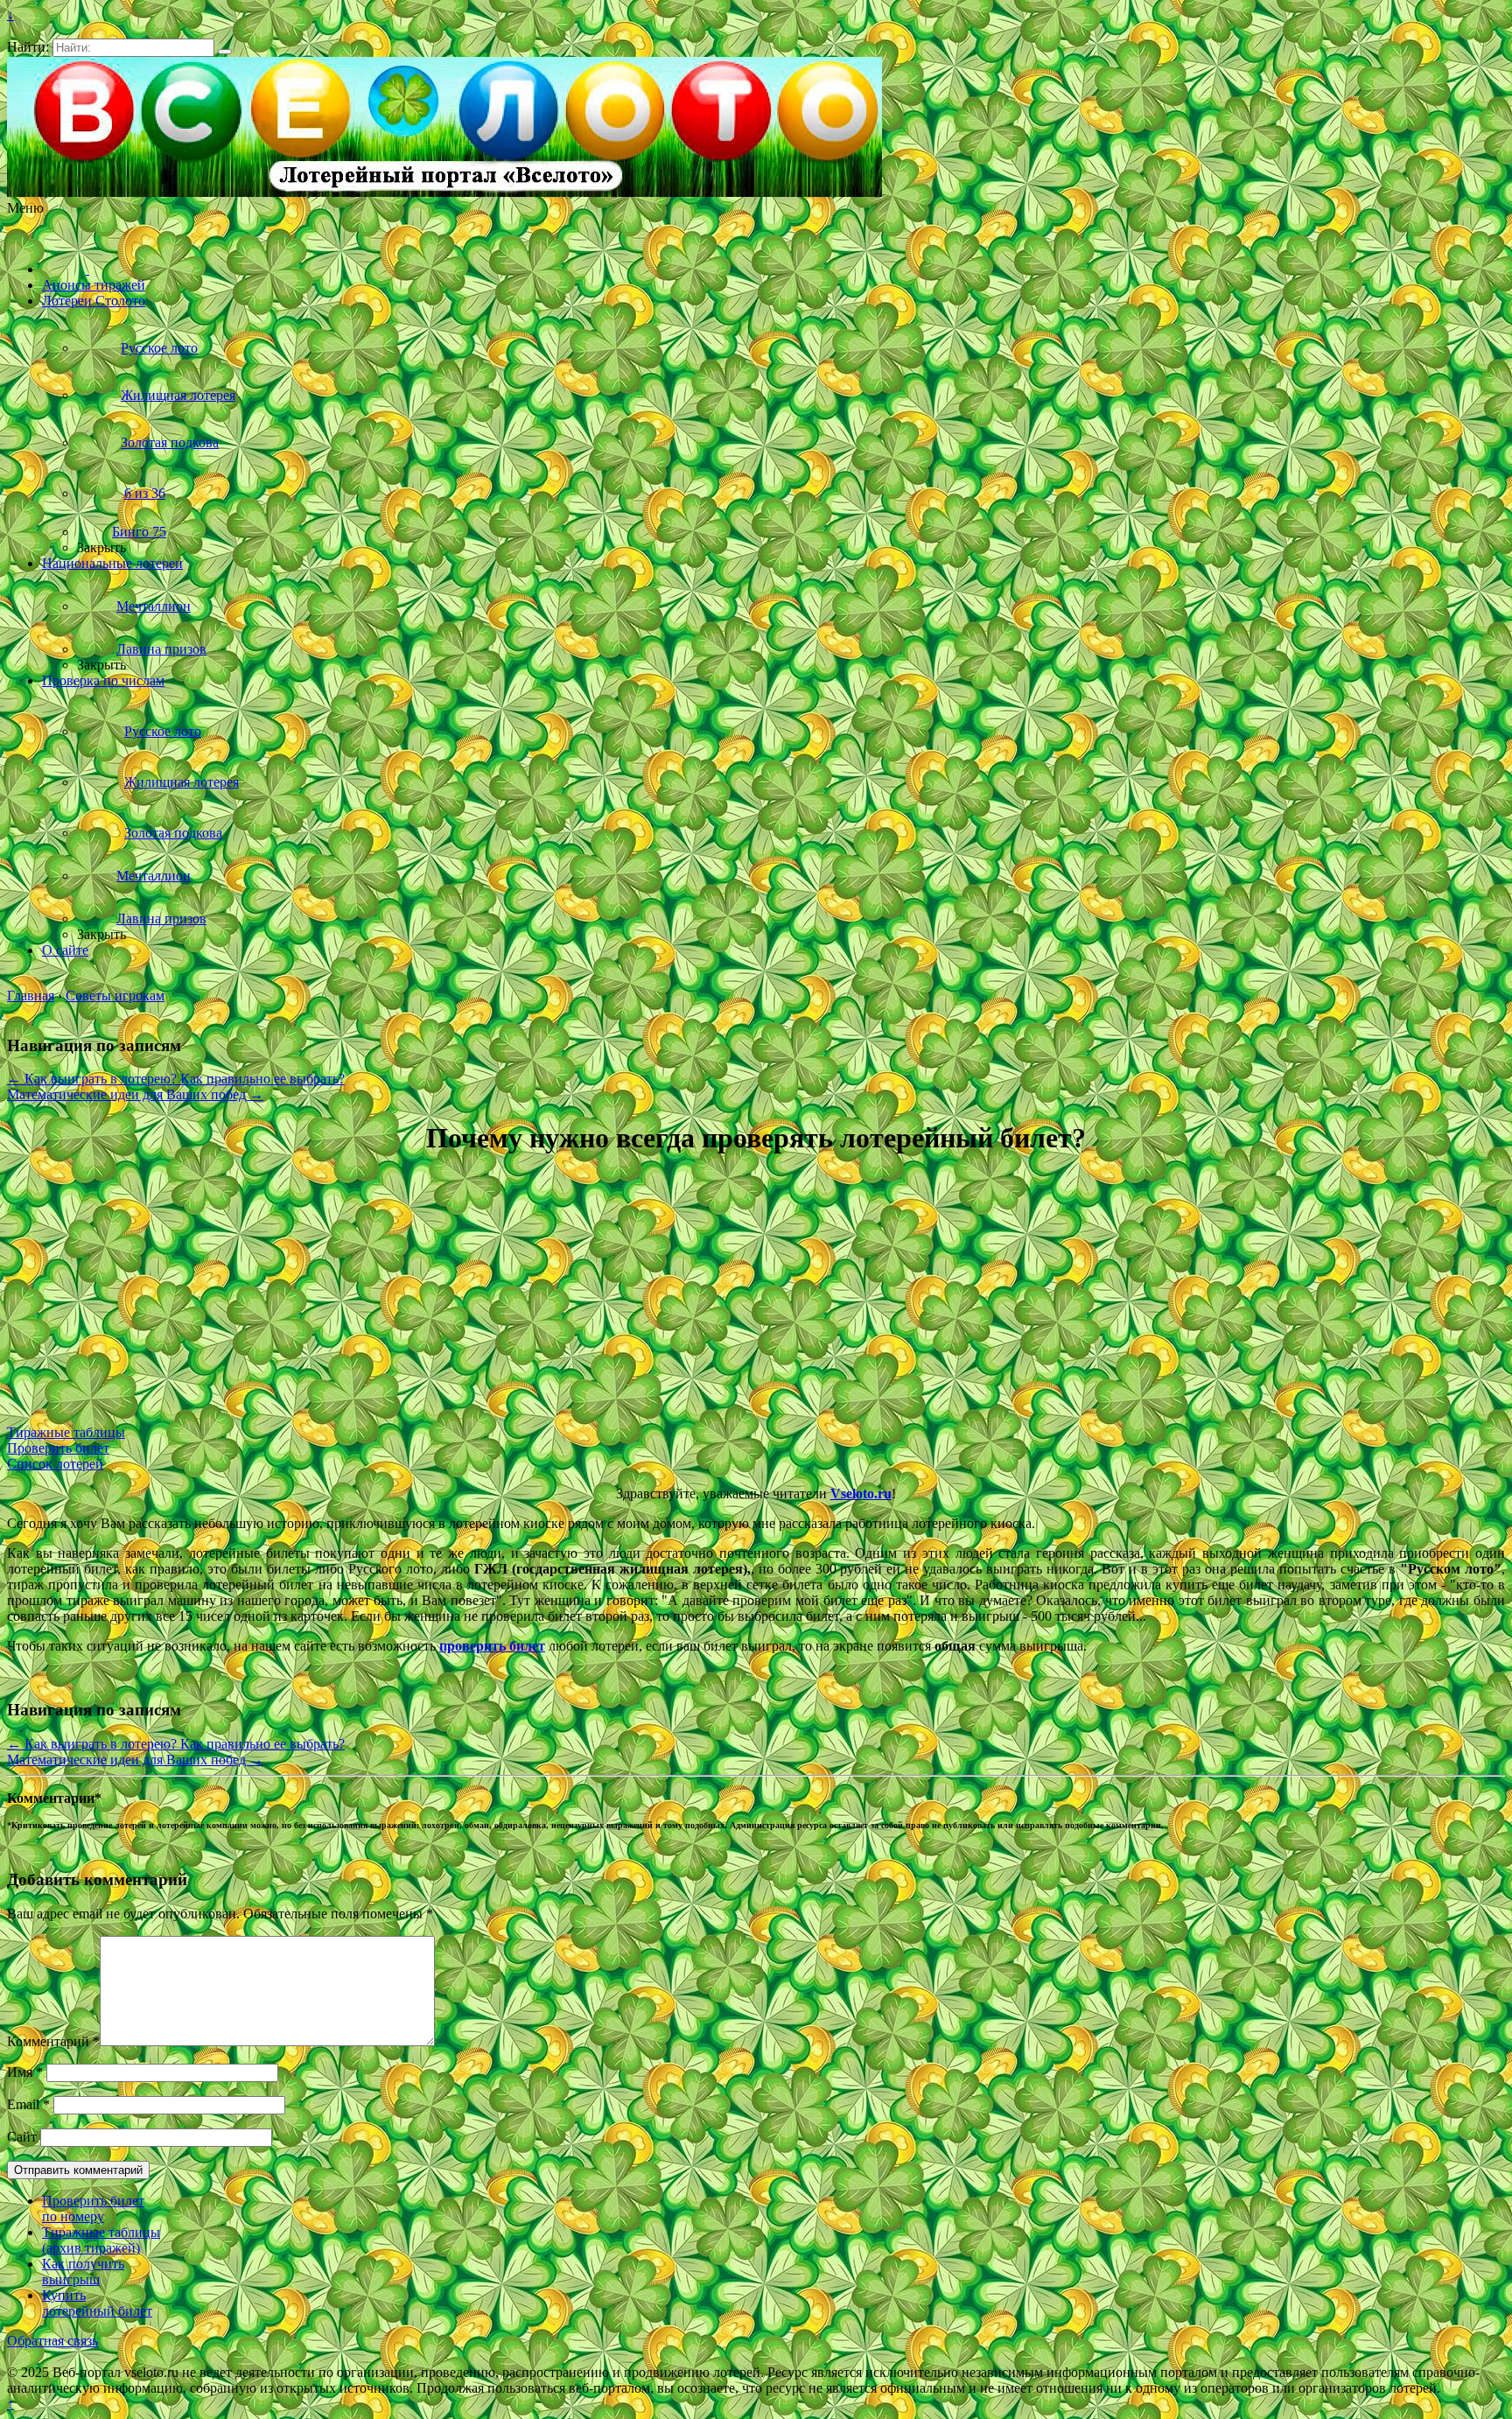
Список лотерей (55, 1464)
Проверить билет (58, 1448)
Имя (25, 2072)
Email (28, 2104)
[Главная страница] (66, 269)
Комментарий (53, 2041)
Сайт (22, 2137)
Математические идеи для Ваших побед (135, 1094)
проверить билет (492, 1646)
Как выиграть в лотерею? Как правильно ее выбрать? (176, 1079)
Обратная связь (52, 2341)
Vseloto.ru (861, 1493)
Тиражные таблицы (66, 1432)
